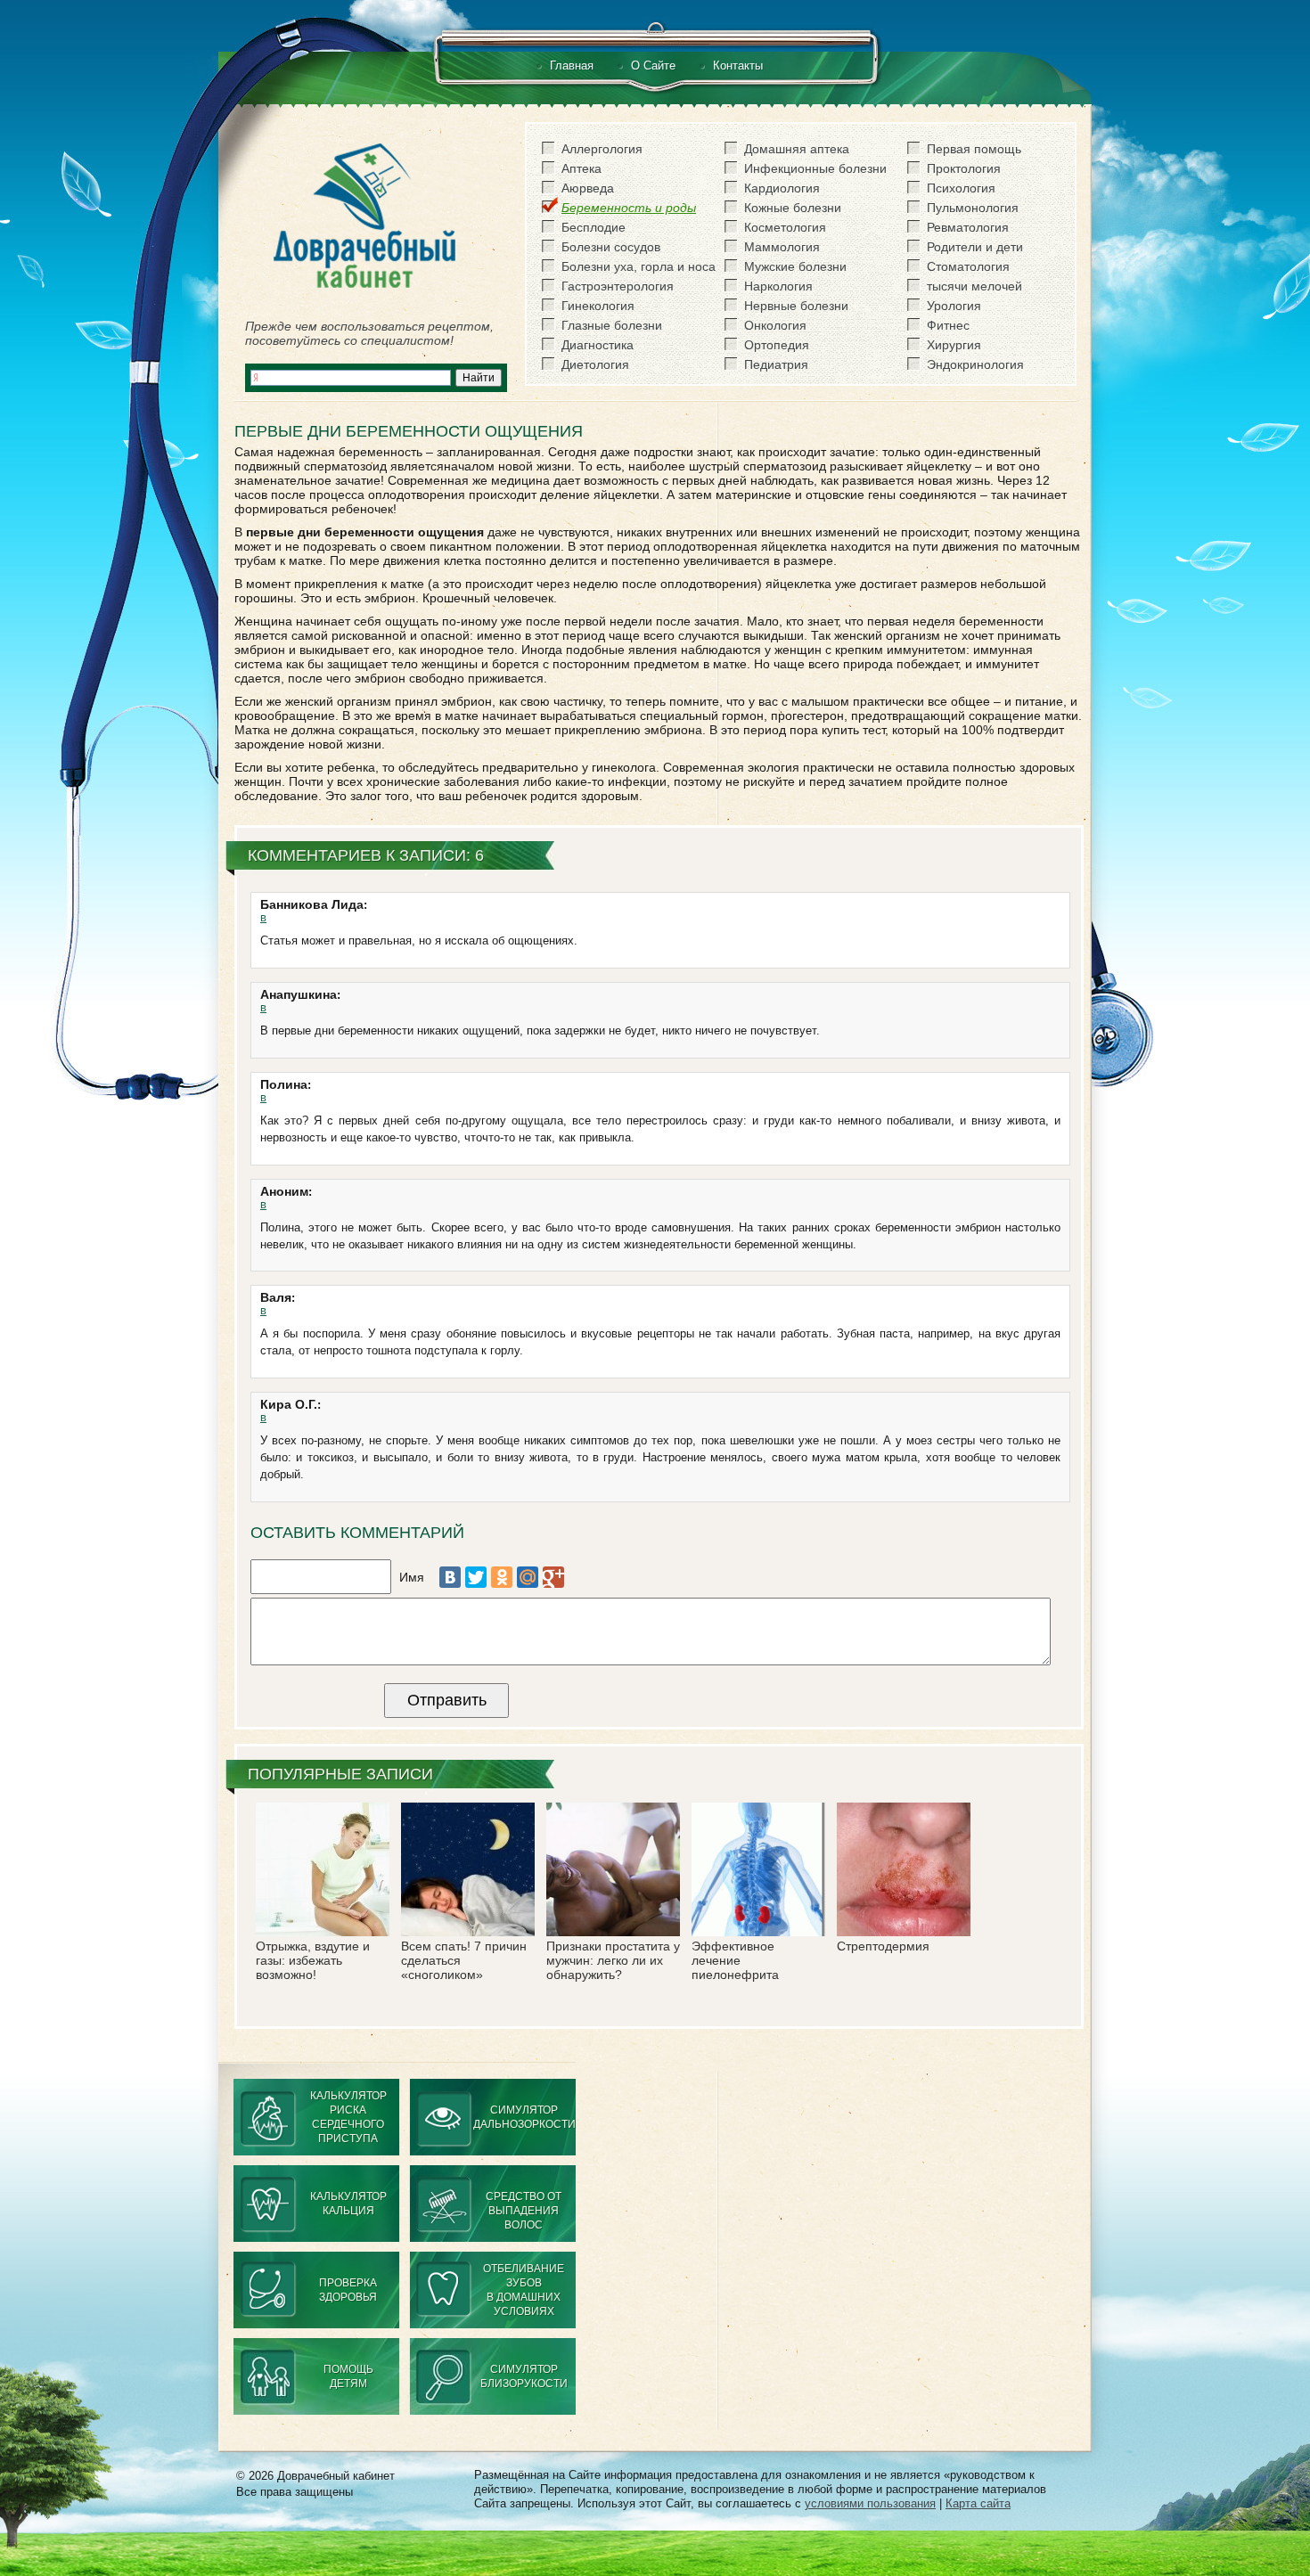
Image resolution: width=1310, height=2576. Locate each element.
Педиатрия (776, 364)
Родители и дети (975, 247)
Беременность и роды (629, 208)
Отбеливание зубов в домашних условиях (524, 2290)
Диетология (595, 364)
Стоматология (968, 266)
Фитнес (948, 325)
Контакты (738, 65)
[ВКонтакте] (450, 1577)
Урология (954, 306)
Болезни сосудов (611, 247)
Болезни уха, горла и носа (639, 266)
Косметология (785, 227)
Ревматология (968, 227)
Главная (572, 65)
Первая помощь (974, 149)
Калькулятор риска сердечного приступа (348, 2117)
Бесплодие (594, 227)
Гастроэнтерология (618, 286)
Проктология (964, 168)
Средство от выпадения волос (524, 2211)
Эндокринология (975, 364)
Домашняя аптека (797, 149)
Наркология (778, 286)
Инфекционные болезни (815, 168)
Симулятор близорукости (524, 2376)
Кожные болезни (793, 208)
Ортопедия (777, 345)
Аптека (581, 168)
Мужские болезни (795, 266)
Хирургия (954, 345)
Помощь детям (348, 2376)
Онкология (775, 325)
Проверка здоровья (348, 2290)
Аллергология (602, 149)
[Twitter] (476, 1577)
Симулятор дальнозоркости (524, 2117)
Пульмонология (973, 208)
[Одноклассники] (502, 1577)
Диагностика (598, 345)
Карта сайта (978, 2503)
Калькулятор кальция (348, 2204)
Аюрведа (588, 188)
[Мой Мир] (528, 1577)
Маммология (782, 247)
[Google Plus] (553, 1577)
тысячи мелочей (974, 286)
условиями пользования (870, 2503)
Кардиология (782, 188)
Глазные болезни (612, 325)
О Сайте (653, 65)
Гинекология (598, 306)
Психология (961, 188)
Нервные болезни (796, 306)
